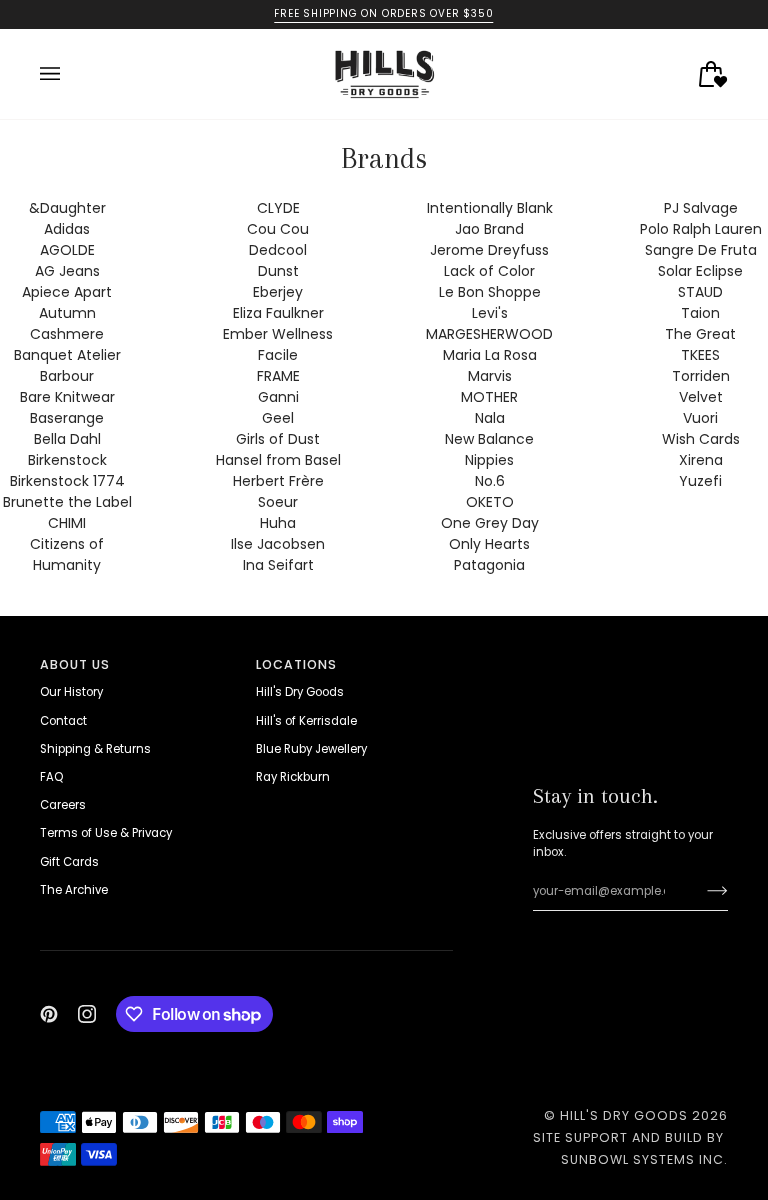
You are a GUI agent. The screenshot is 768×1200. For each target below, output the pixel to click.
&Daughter (67, 208)
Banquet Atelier (67, 355)
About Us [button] (75, 664)
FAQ (51, 777)
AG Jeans (67, 271)
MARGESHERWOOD (489, 334)
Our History (71, 692)
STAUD (700, 292)
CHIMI (67, 523)
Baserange (67, 418)
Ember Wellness (278, 334)
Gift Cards (69, 862)
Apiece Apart (67, 292)
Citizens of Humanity (67, 554)
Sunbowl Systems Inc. (644, 1159)
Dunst (278, 271)
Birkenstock (67, 460)
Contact (63, 721)
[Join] (701, 891)
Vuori (700, 418)
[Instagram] (87, 1014)
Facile (278, 355)
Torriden (701, 376)
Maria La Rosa (490, 355)
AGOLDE (67, 250)
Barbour (67, 376)
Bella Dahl (67, 439)
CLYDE (278, 208)
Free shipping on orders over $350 (383, 13)
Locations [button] (296, 664)
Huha (278, 523)
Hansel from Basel (278, 460)
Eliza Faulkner (278, 313)
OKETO (490, 502)
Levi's (490, 313)
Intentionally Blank (490, 208)
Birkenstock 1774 (67, 481)
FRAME (278, 376)
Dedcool (278, 250)
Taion (700, 313)
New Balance (489, 439)
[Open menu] (70, 74)
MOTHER (489, 397)
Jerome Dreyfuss (489, 250)
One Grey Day (490, 523)
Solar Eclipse (700, 271)
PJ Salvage (701, 208)
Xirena (701, 460)
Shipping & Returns (95, 749)
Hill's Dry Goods (300, 692)
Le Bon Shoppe (490, 292)
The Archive (74, 890)
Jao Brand (489, 229)
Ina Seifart (278, 565)
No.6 (490, 481)
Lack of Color (489, 271)
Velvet (701, 397)
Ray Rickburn (293, 777)
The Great (700, 334)
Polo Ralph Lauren (701, 229)
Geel (278, 418)
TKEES (700, 355)
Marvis (490, 376)
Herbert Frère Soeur (278, 491)
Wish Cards (701, 439)
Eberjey (278, 292)
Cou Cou (278, 229)
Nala (490, 418)
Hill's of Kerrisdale (306, 721)
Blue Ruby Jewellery (311, 749)
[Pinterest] (49, 1014)
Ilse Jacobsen (278, 544)
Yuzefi (700, 481)
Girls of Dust (278, 439)
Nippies (489, 460)
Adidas (67, 229)
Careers (63, 805)
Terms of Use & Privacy (106, 833)
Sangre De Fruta (701, 250)
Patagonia (489, 565)
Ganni (278, 397)
